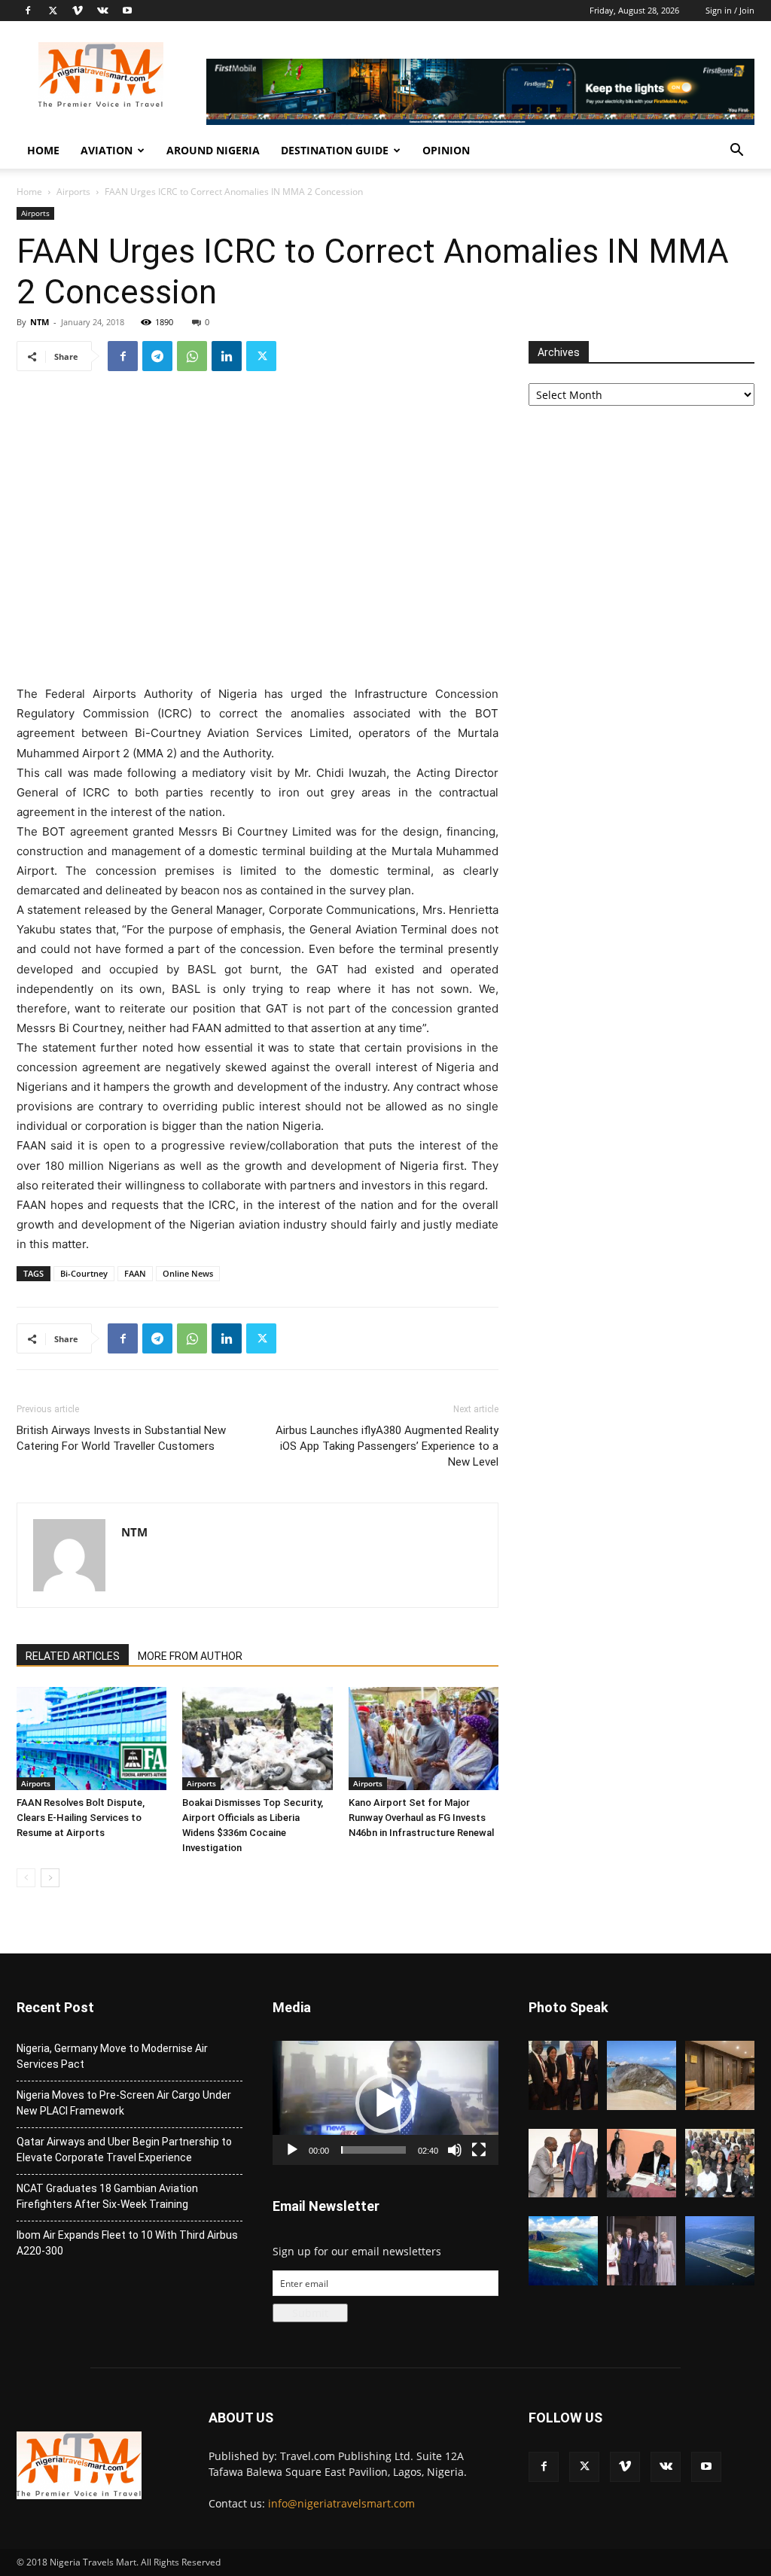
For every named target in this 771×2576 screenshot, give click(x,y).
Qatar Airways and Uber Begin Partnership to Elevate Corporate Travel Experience (124, 2150)
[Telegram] (157, 356)
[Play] (292, 2150)
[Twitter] (53, 11)
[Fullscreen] (479, 2150)
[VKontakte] (102, 11)
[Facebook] (28, 11)
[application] (385, 2103)
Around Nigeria (213, 150)
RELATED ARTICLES (73, 1656)
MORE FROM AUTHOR (190, 1656)
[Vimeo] (78, 11)
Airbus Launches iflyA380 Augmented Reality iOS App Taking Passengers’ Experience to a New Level (387, 1446)
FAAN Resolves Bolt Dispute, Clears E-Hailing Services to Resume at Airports (81, 1818)
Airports (73, 192)
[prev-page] (26, 1878)
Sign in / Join (730, 10)
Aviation (107, 150)
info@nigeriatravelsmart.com (341, 2503)
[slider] (373, 2150)
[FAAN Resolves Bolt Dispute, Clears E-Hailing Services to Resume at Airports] (91, 1739)
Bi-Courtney (84, 1273)
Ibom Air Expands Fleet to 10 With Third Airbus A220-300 (127, 2243)
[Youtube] (127, 11)
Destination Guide (335, 150)
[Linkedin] (227, 356)
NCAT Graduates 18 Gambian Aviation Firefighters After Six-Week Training (107, 2196)
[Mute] (455, 2150)
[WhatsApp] (192, 356)
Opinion (446, 150)
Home (43, 150)
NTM (40, 322)
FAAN (135, 1273)
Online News (188, 1273)
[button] (736, 152)
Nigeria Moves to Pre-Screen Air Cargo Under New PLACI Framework (124, 2103)
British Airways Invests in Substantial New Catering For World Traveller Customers (121, 1438)
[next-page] (50, 1878)
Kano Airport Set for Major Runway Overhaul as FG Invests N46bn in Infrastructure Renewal (421, 1818)
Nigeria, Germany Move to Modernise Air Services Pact (112, 2056)
